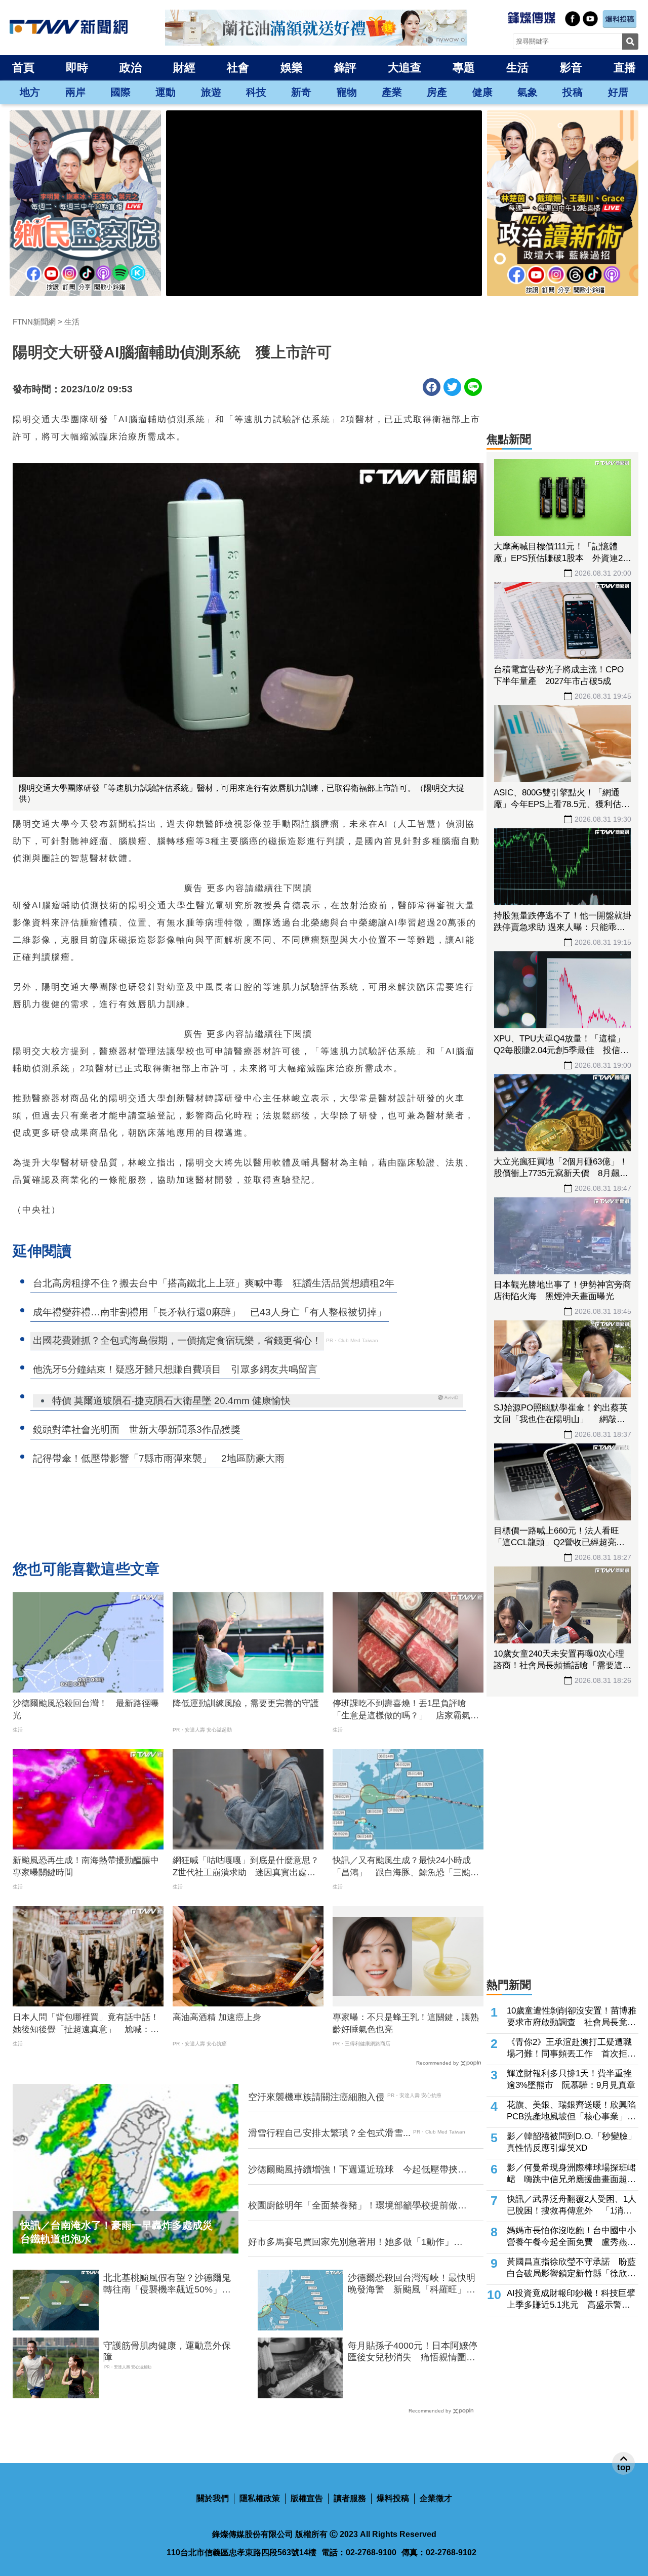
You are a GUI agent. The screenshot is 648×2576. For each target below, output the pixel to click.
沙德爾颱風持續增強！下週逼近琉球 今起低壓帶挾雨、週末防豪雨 (353, 2170)
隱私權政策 (260, 2498)
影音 (571, 68)
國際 (120, 92)
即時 (77, 68)
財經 (184, 68)
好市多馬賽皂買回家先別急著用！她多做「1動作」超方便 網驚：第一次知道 (355, 2242)
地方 (30, 92)
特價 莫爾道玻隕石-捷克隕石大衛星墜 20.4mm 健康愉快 (171, 1401)
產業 (392, 92)
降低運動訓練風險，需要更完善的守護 (246, 1703)
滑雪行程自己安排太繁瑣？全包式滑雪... (329, 2133)
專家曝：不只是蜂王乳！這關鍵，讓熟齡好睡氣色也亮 (406, 2023)
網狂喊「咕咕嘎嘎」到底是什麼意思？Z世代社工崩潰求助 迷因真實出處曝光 (246, 1867)
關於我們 (213, 2498)
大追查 (404, 68)
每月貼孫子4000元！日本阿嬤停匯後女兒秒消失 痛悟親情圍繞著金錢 (413, 2352)
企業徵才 (436, 2498)
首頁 (23, 68)
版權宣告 (307, 2498)
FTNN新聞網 (34, 322)
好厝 (618, 92)
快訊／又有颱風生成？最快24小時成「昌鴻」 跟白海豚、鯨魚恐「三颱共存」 (406, 1867)
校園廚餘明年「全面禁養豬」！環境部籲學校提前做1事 (355, 2206)
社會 (238, 68)
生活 (517, 68)
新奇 (301, 92)
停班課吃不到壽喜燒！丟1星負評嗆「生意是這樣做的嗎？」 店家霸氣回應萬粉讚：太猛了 (406, 1710)
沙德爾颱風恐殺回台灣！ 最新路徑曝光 (86, 1709)
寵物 (347, 92)
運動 (166, 92)
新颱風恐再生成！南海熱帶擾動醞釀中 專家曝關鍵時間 (88, 1866)
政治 (131, 68)
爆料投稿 (393, 2498)
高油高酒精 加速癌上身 (217, 2017)
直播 (625, 68)
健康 (482, 92)
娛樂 (292, 68)
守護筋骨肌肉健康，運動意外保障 (167, 2351)
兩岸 (75, 92)
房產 (437, 92)
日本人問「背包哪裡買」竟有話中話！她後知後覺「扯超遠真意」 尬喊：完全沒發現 (86, 2024)
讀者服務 (350, 2498)
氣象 (528, 92)
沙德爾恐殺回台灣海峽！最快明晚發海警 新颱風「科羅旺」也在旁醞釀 (412, 2284)
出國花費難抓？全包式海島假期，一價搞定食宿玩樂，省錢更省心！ (177, 1340)
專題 (464, 68)
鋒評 (345, 68)
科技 (256, 92)
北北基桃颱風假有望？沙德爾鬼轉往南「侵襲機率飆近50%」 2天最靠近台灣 (170, 2284)
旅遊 (211, 92)
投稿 (573, 92)
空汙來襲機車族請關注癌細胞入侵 (316, 2097)
